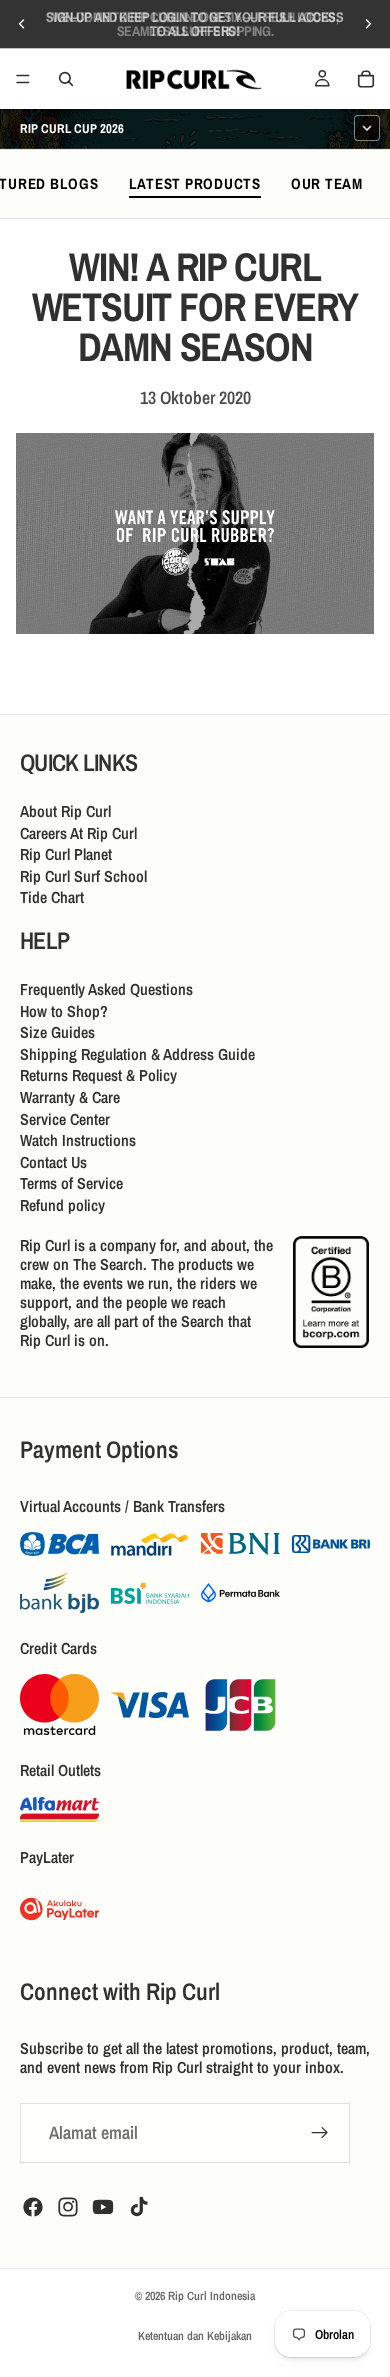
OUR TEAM (327, 183)
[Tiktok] (139, 2207)
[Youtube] (103, 2207)
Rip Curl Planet (66, 854)
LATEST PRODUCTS (195, 183)
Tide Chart (52, 897)
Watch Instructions (78, 1140)
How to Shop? (64, 1011)
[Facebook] (33, 2207)
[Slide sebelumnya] (22, 24)
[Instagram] (68, 2207)
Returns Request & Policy (98, 1075)
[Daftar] (320, 2133)
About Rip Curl (65, 811)
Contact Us (53, 1162)
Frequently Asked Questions (106, 989)
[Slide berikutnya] (368, 24)
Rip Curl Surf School (83, 876)
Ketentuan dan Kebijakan (195, 2336)
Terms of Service (71, 1183)
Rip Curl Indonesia (211, 2296)
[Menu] (23, 79)
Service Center (65, 1119)
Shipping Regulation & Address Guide (137, 1054)
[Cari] (66, 79)
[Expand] (367, 128)
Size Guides (57, 1032)
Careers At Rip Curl (78, 833)
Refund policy (62, 1205)
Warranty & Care (70, 1097)
